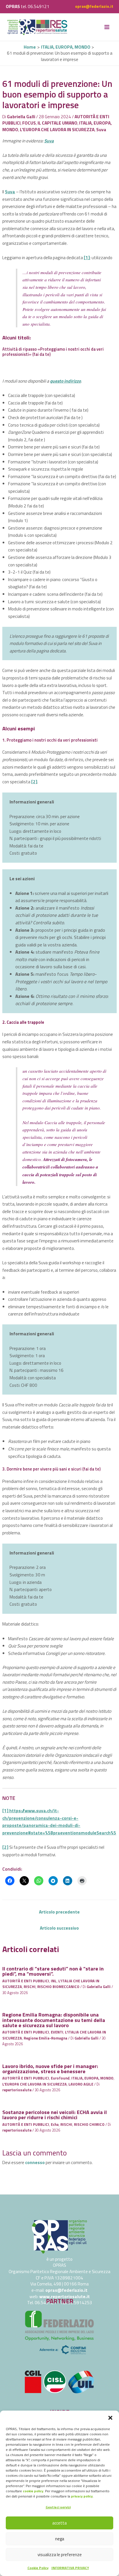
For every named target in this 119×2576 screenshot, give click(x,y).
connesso (35, 2162)
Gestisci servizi (58, 2507)
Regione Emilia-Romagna (45, 2038)
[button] (110, 2418)
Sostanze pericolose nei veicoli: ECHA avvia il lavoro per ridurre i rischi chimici (55, 2115)
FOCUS (29, 123)
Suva (101, 129)
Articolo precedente (59, 1912)
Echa (55, 2125)
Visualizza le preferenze (60, 2555)
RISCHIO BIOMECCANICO (58, 1987)
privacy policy (82, 2496)
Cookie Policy (38, 2568)
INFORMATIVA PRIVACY (70, 2568)
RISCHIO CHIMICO (89, 2125)
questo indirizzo (65, 381)
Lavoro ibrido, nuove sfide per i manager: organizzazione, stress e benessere (50, 2069)
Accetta (59, 2523)
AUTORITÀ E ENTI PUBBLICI (26, 1981)
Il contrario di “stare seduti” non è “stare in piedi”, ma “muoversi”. (53, 1971)
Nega (60, 2539)
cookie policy (33, 2491)
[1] (87, 257)
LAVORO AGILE (81, 2084)
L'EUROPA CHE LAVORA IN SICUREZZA (57, 129)
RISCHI (30, 1987)
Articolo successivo (59, 1928)
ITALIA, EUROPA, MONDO (92, 2078)
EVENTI (57, 2032)
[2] (34, 782)
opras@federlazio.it (94, 6)
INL (54, 1981)
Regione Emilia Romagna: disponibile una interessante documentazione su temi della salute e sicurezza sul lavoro (54, 2020)
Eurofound (60, 2078)
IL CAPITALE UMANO (57, 123)
